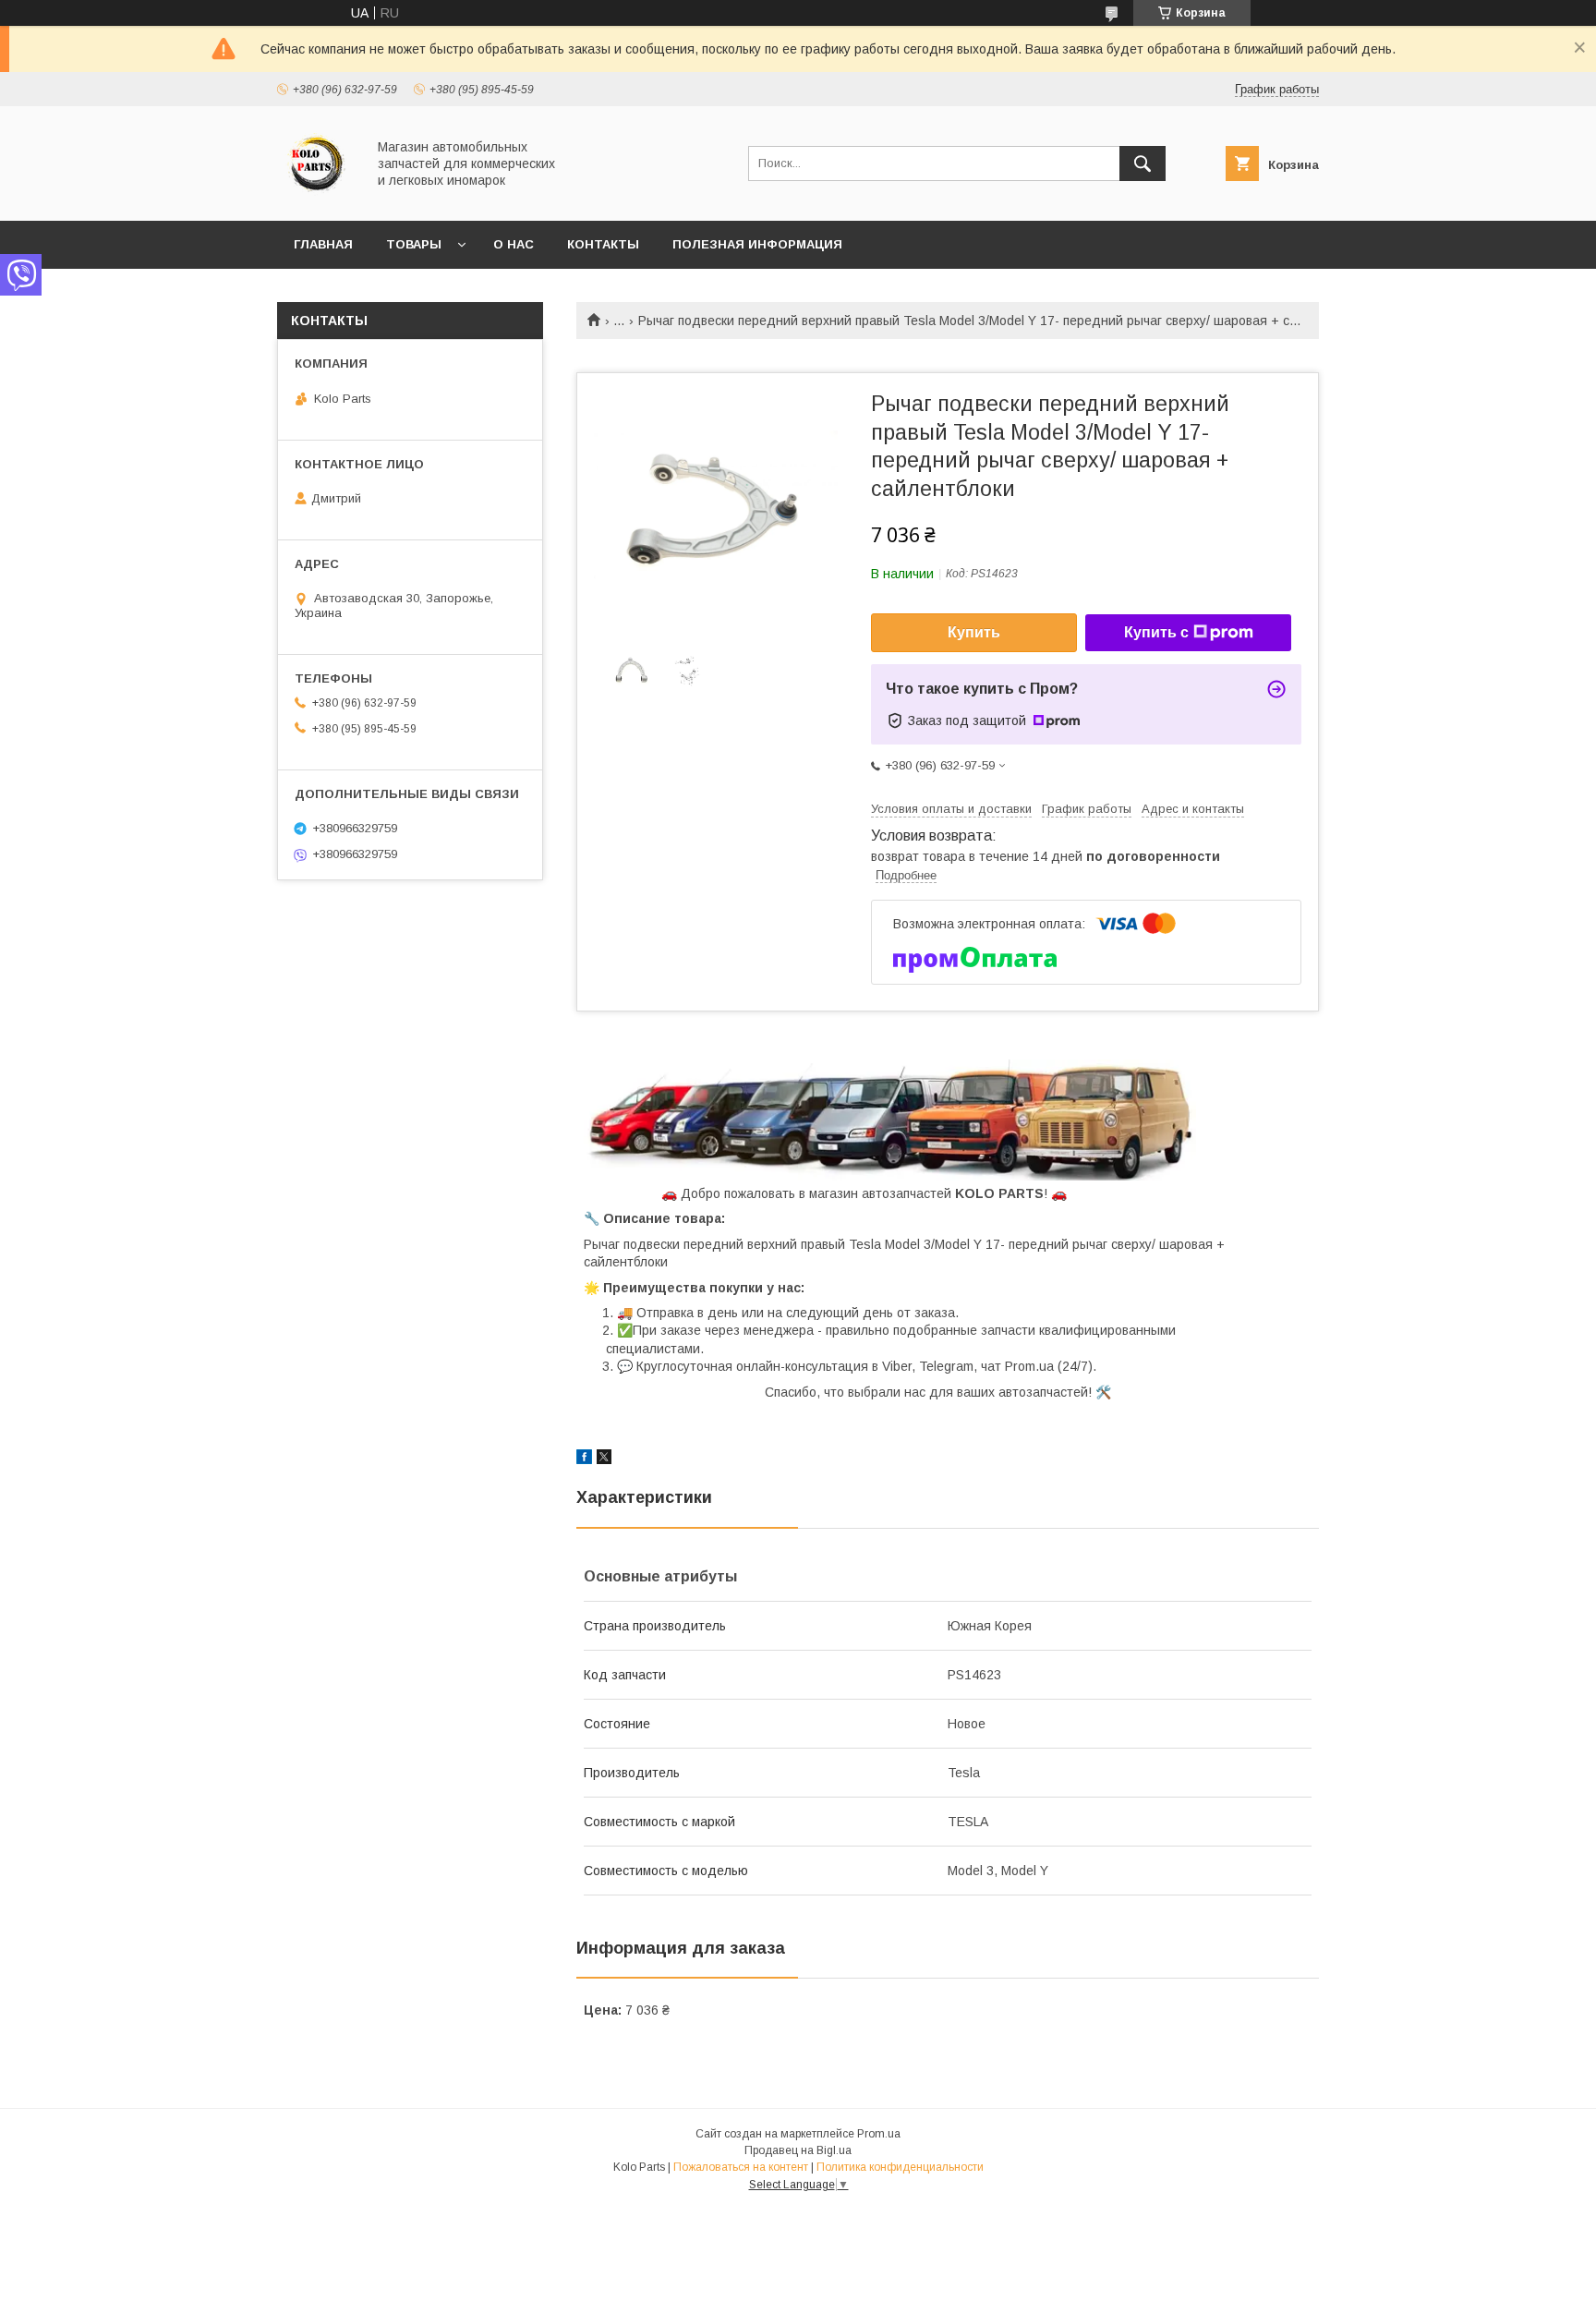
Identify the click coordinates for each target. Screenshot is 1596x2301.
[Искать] (1143, 163)
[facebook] (584, 1459)
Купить (974, 632)
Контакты (603, 244)
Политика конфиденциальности (900, 2167)
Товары (414, 244)
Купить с (1156, 632)
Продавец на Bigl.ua (798, 2150)
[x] (604, 1459)
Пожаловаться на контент (741, 2167)
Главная (323, 244)
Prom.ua (879, 2134)
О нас (514, 244)
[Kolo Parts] (316, 197)
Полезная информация (757, 244)
